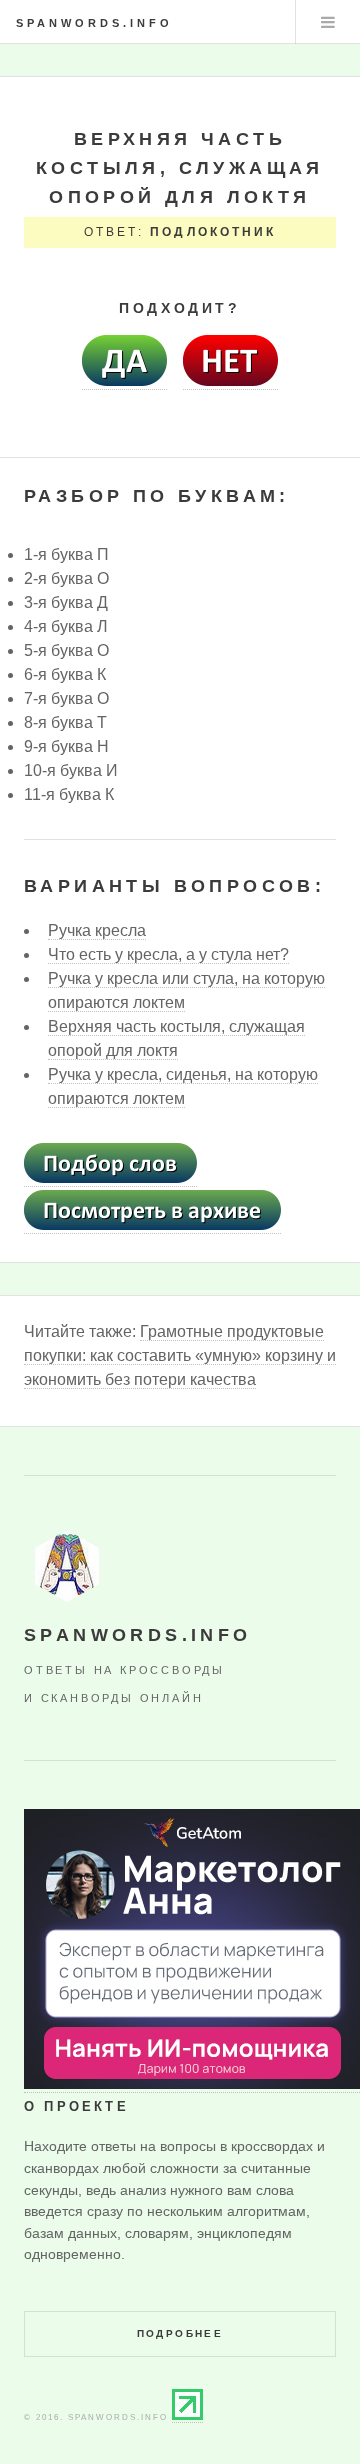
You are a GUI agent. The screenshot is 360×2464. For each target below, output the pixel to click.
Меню (328, 22)
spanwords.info (94, 23)
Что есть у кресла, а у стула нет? (168, 954)
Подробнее (180, 2333)
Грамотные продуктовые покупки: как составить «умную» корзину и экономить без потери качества (180, 1355)
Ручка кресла (97, 930)
